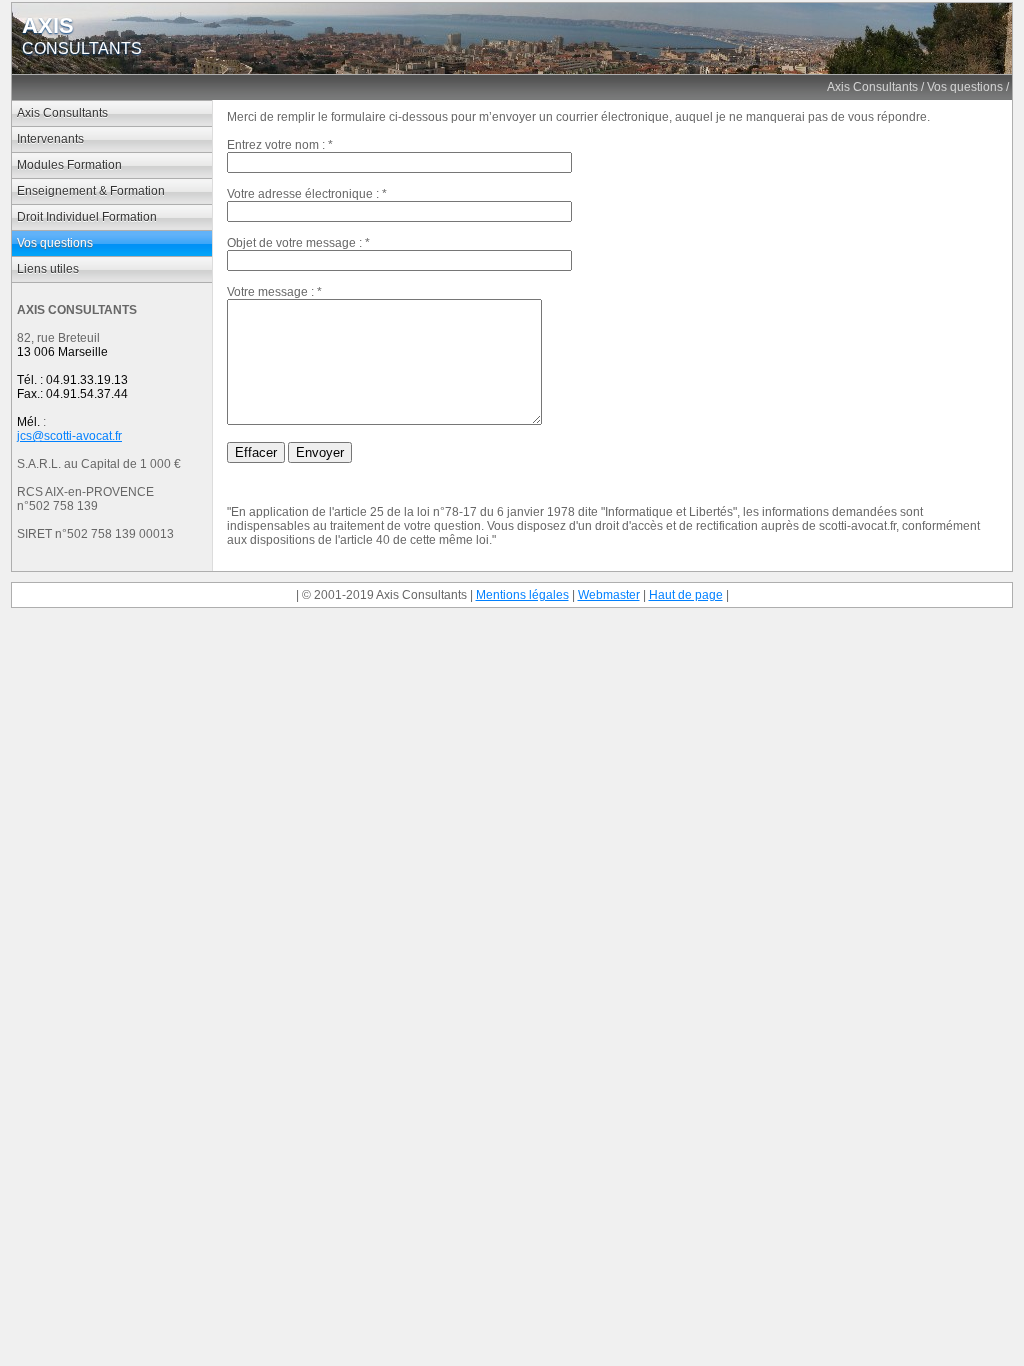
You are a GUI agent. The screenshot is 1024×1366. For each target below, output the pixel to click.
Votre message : (270, 292)
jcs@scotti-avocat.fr (69, 436)
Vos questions (965, 87)
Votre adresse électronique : (303, 194)
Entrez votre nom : (276, 145)
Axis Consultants (872, 87)
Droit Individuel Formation (87, 217)
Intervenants (50, 139)
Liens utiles (48, 269)
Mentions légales (522, 595)
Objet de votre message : (294, 243)
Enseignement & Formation (91, 191)
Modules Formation (69, 165)
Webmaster (609, 595)
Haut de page (686, 595)
